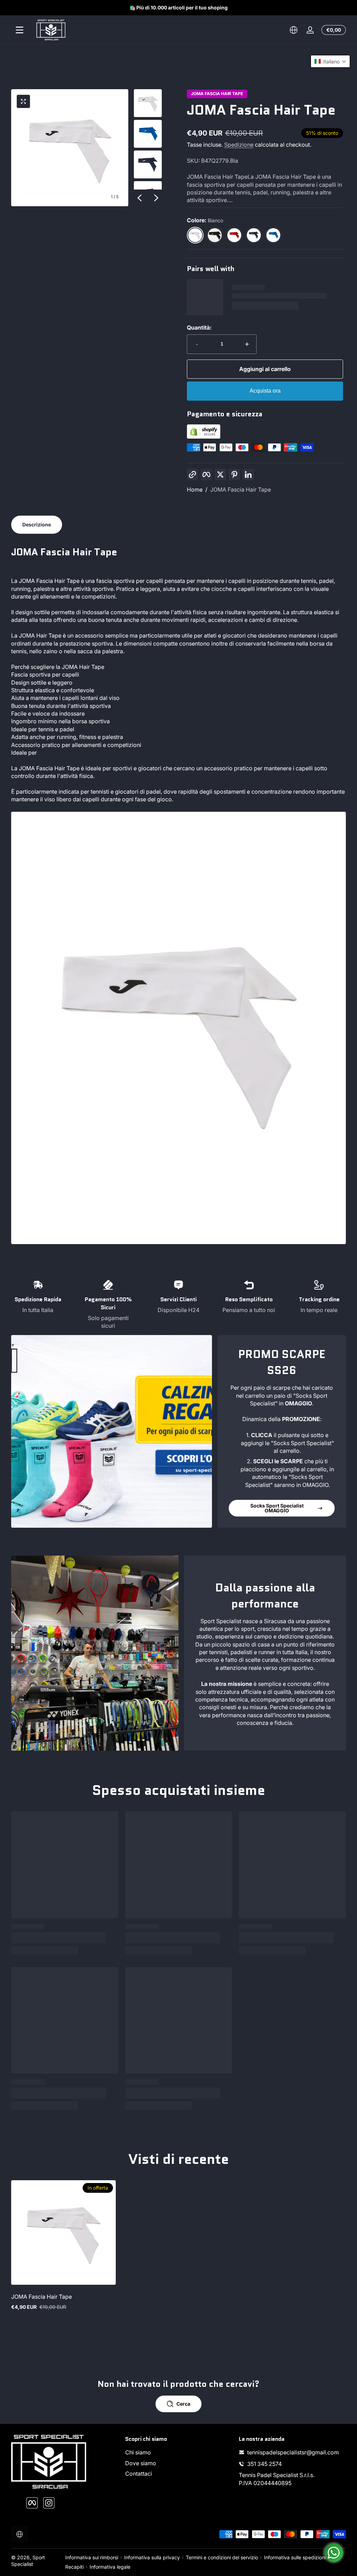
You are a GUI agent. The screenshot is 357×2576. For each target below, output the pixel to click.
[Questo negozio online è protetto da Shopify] (204, 437)
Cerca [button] (183, 2404)
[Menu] (20, 30)
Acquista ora (265, 391)
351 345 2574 (264, 2464)
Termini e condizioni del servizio (222, 2557)
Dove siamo (141, 2463)
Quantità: (199, 327)
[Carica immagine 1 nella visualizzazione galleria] (148, 103)
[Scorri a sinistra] (139, 198)
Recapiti (74, 2567)
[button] (294, 30)
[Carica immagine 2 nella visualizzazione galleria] (148, 134)
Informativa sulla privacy (152, 2557)
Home (195, 489)
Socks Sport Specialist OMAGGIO (277, 1508)
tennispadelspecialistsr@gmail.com (293, 2452)
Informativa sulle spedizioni (295, 2557)
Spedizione (239, 145)
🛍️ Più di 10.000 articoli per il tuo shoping (178, 7)
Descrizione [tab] (37, 525)
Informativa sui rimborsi (92, 2557)
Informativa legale (110, 2567)
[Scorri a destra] (156, 198)
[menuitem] (179, 2452)
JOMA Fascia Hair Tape (217, 94)
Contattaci (139, 2474)
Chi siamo (138, 2452)
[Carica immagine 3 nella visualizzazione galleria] (148, 164)
